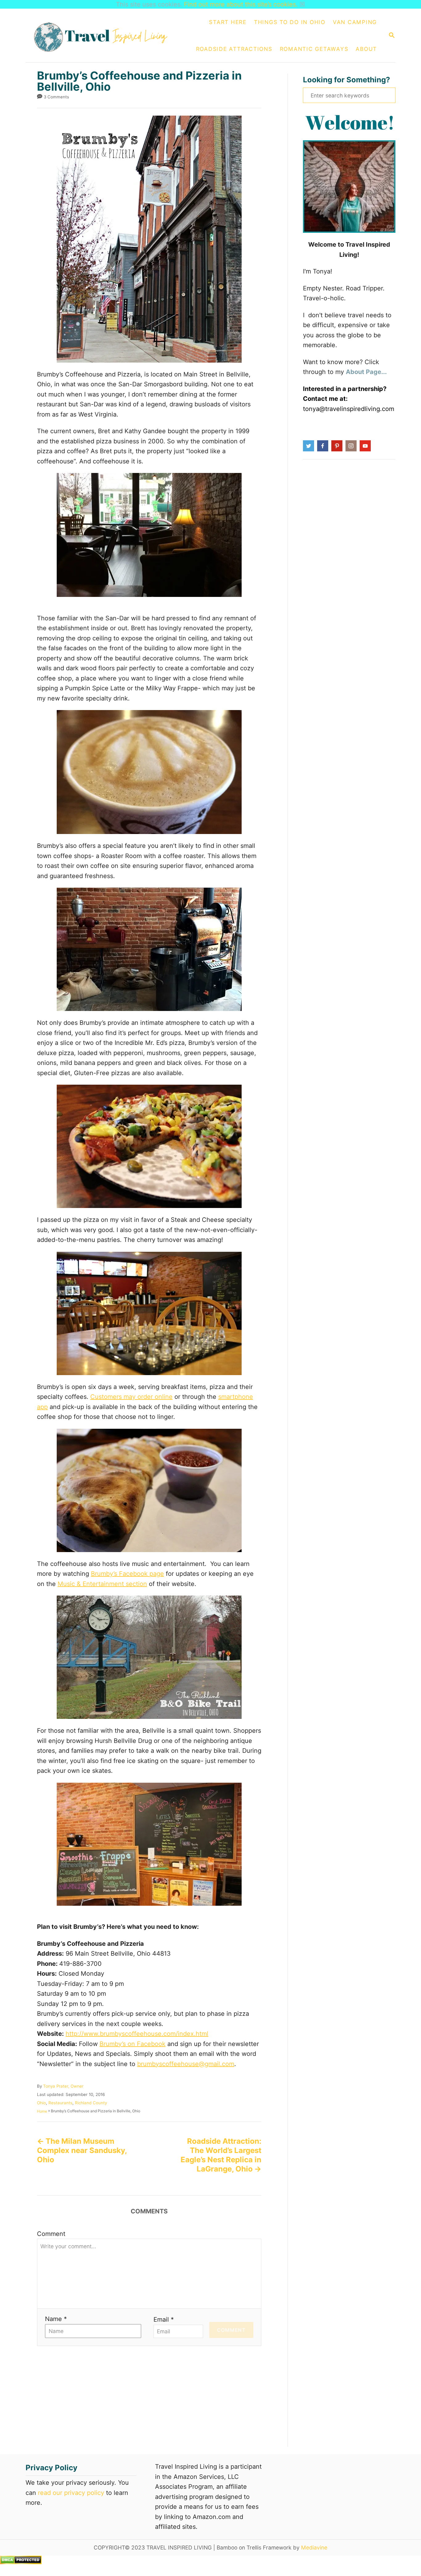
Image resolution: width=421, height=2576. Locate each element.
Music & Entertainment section (102, 1584)
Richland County (91, 2103)
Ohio (41, 2103)
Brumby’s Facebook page (127, 1574)
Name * (56, 2319)
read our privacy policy (71, 2493)
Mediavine (314, 2547)
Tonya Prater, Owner (63, 2086)
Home (42, 2111)
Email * (164, 2319)
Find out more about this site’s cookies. (241, 4)
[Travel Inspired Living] (103, 35)
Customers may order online (131, 1397)
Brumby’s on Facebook (133, 2044)
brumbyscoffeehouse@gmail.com (186, 2064)
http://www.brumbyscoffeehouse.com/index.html (137, 2034)
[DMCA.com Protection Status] (21, 2562)
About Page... (366, 372)
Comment (51, 2234)
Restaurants (60, 2103)
